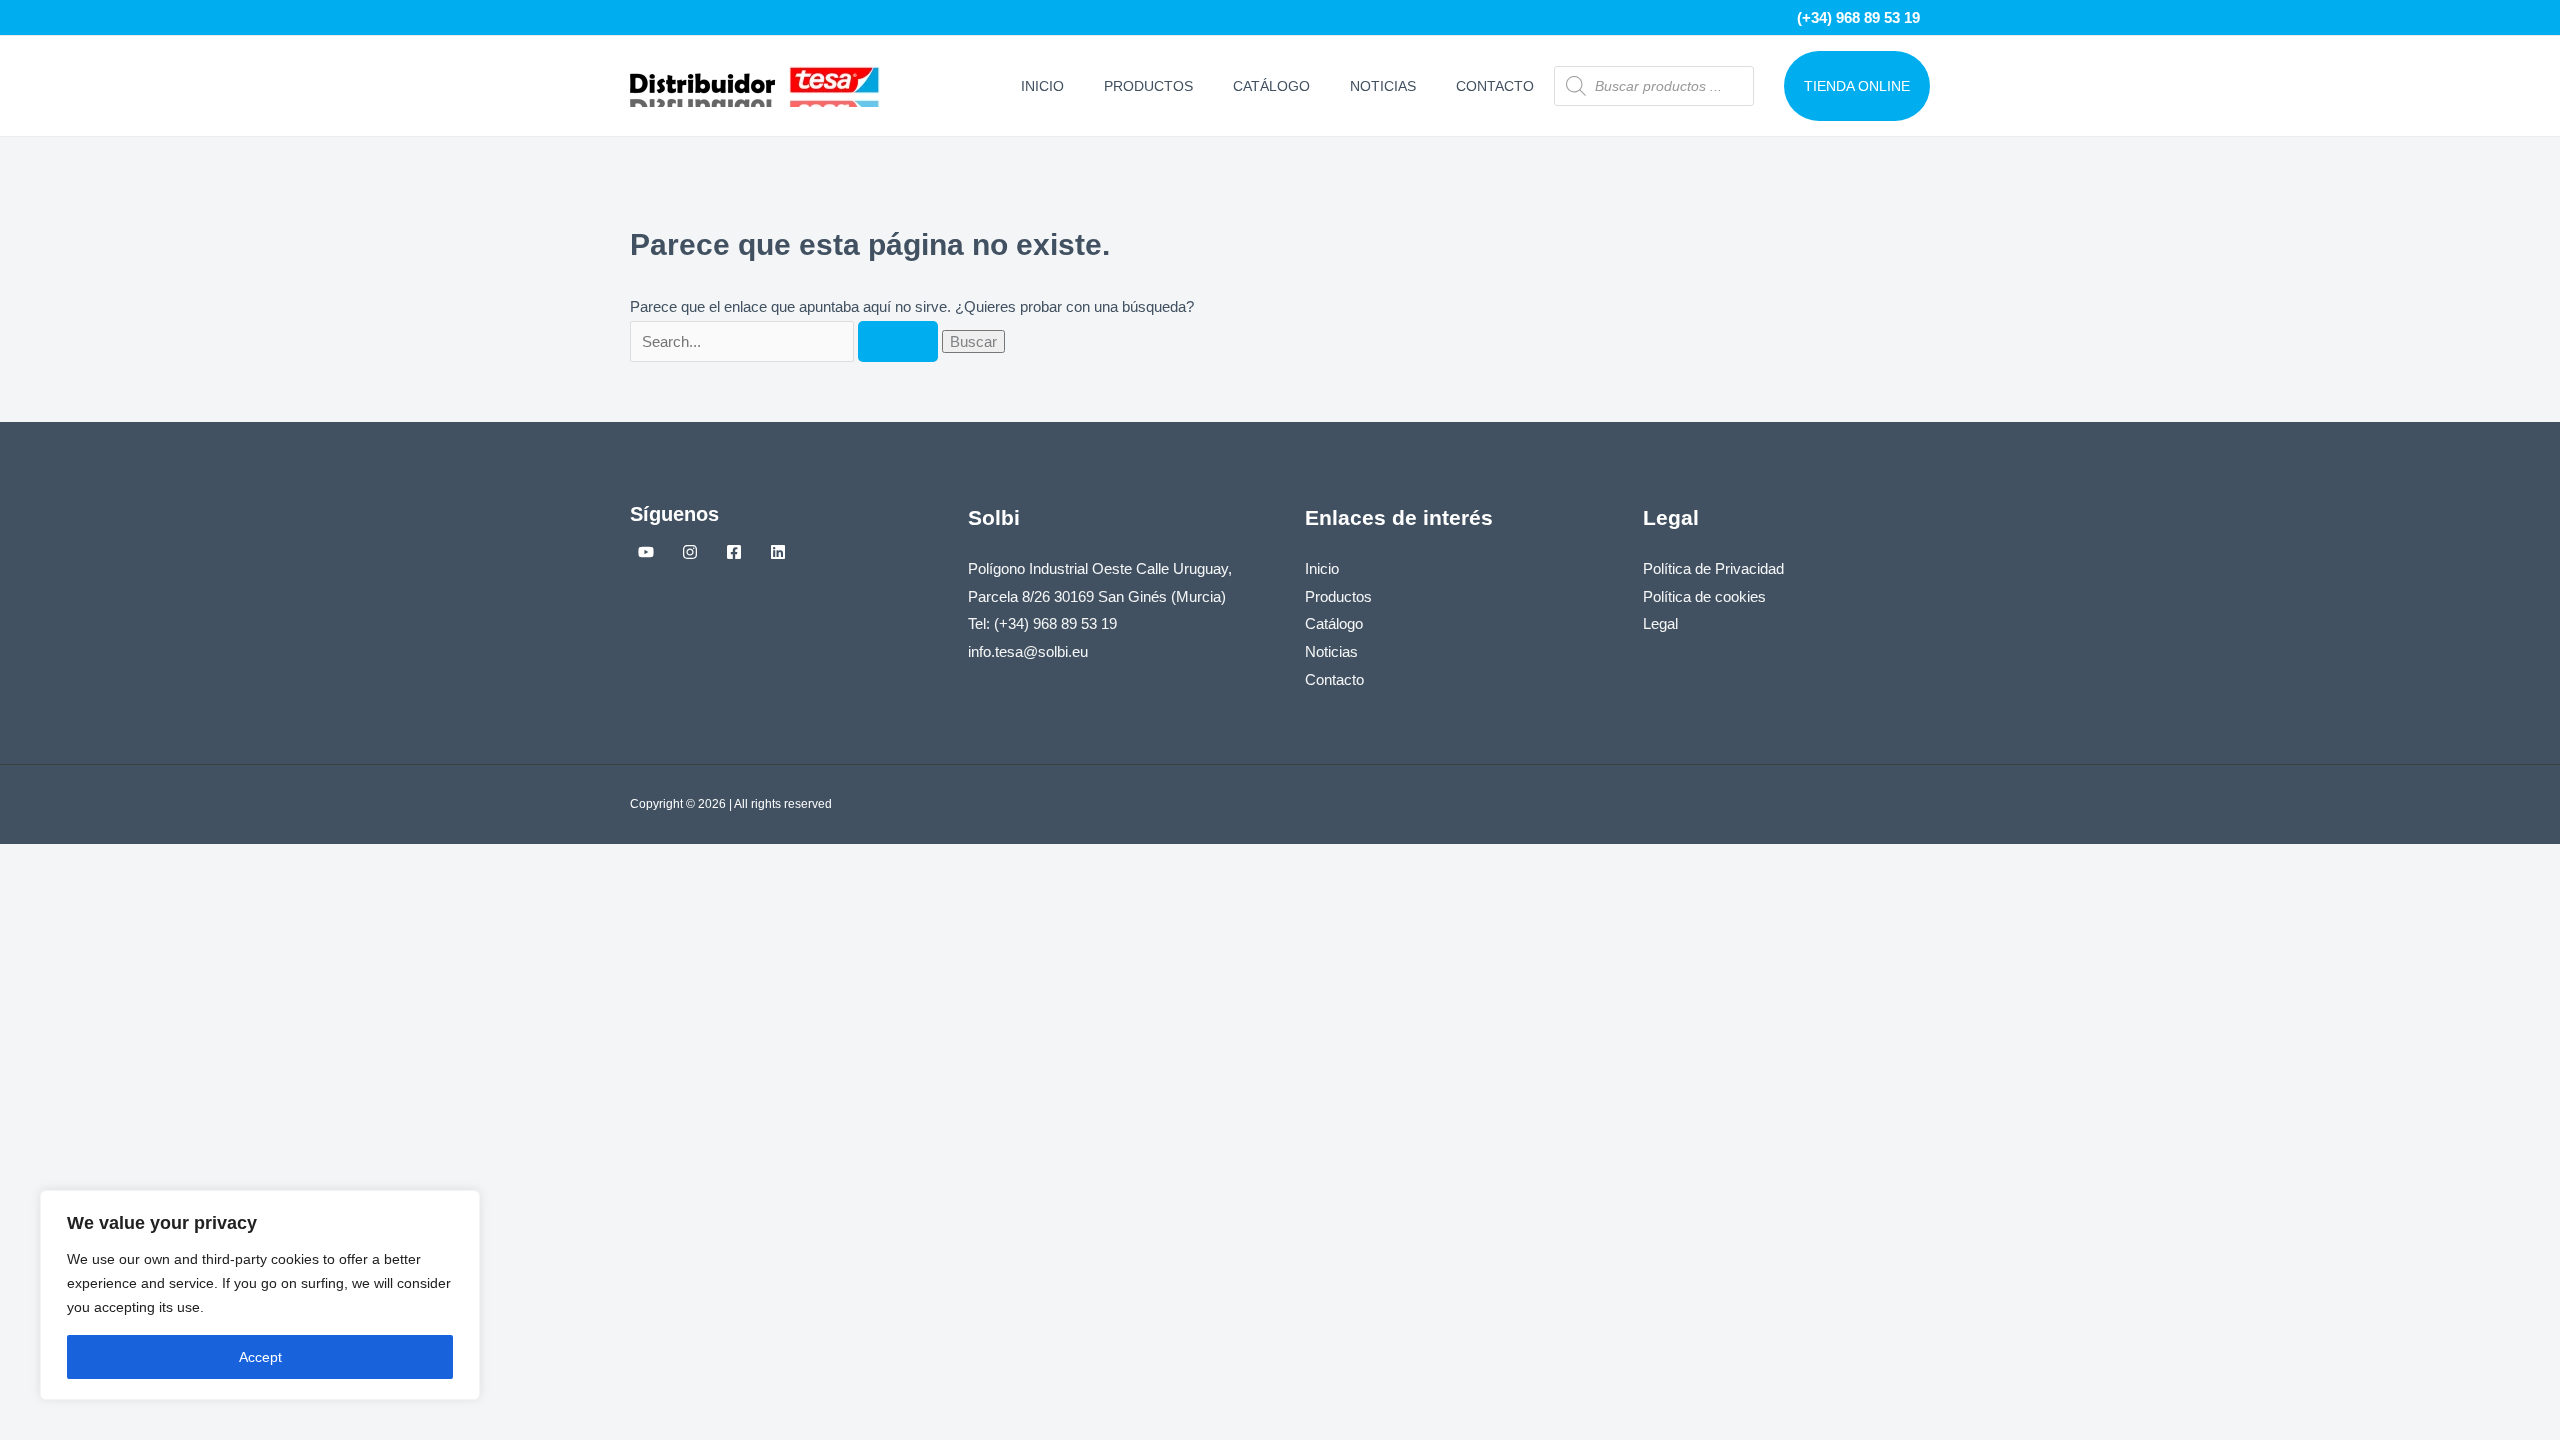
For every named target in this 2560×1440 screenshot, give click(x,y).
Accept (260, 1357)
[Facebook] (734, 552)
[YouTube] (646, 552)
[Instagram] (690, 552)
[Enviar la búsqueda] (898, 341)
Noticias (1383, 86)
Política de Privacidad (1713, 568)
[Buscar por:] (786, 341)
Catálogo (1271, 86)
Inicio (1042, 86)
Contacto (1495, 86)
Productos (1148, 86)
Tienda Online (1857, 86)
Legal (1660, 623)
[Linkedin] (778, 552)
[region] (260, 1295)
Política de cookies (1704, 596)
